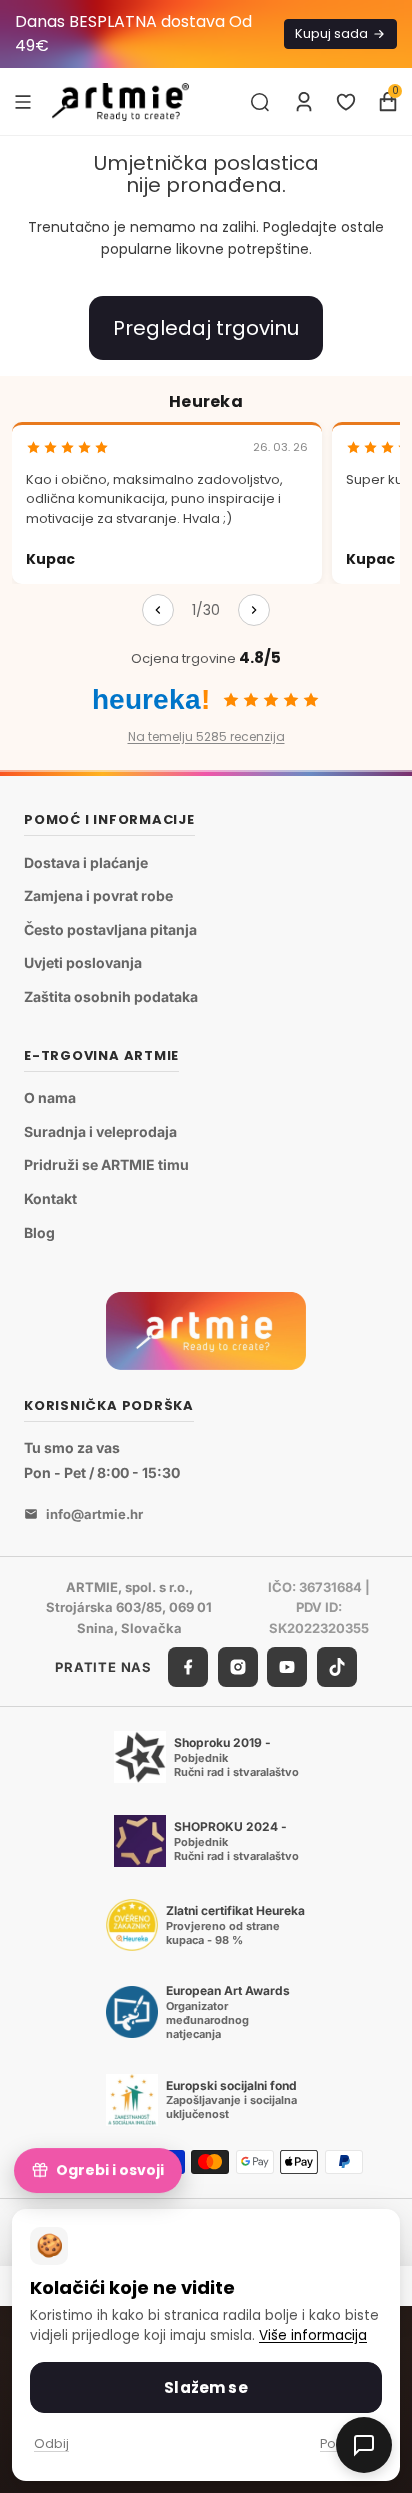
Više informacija (313, 2335)
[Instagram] (238, 1667)
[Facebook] (188, 1667)
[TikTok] (337, 1667)
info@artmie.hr (94, 1514)
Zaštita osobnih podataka (111, 996)
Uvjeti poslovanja (83, 962)
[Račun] (304, 102)
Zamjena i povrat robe (98, 895)
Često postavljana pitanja (110, 929)
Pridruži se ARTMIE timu (106, 1164)
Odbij (51, 2443)
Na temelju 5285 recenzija (206, 736)
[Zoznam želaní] (346, 102)
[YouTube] (287, 1667)
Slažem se (205, 2387)
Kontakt (50, 1198)
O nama (50, 1097)
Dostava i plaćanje (86, 862)
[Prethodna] (158, 610)
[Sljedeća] (254, 610)
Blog (39, 1232)
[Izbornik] (23, 101)
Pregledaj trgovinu (206, 328)
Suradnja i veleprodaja (100, 1131)
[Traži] (260, 102)
